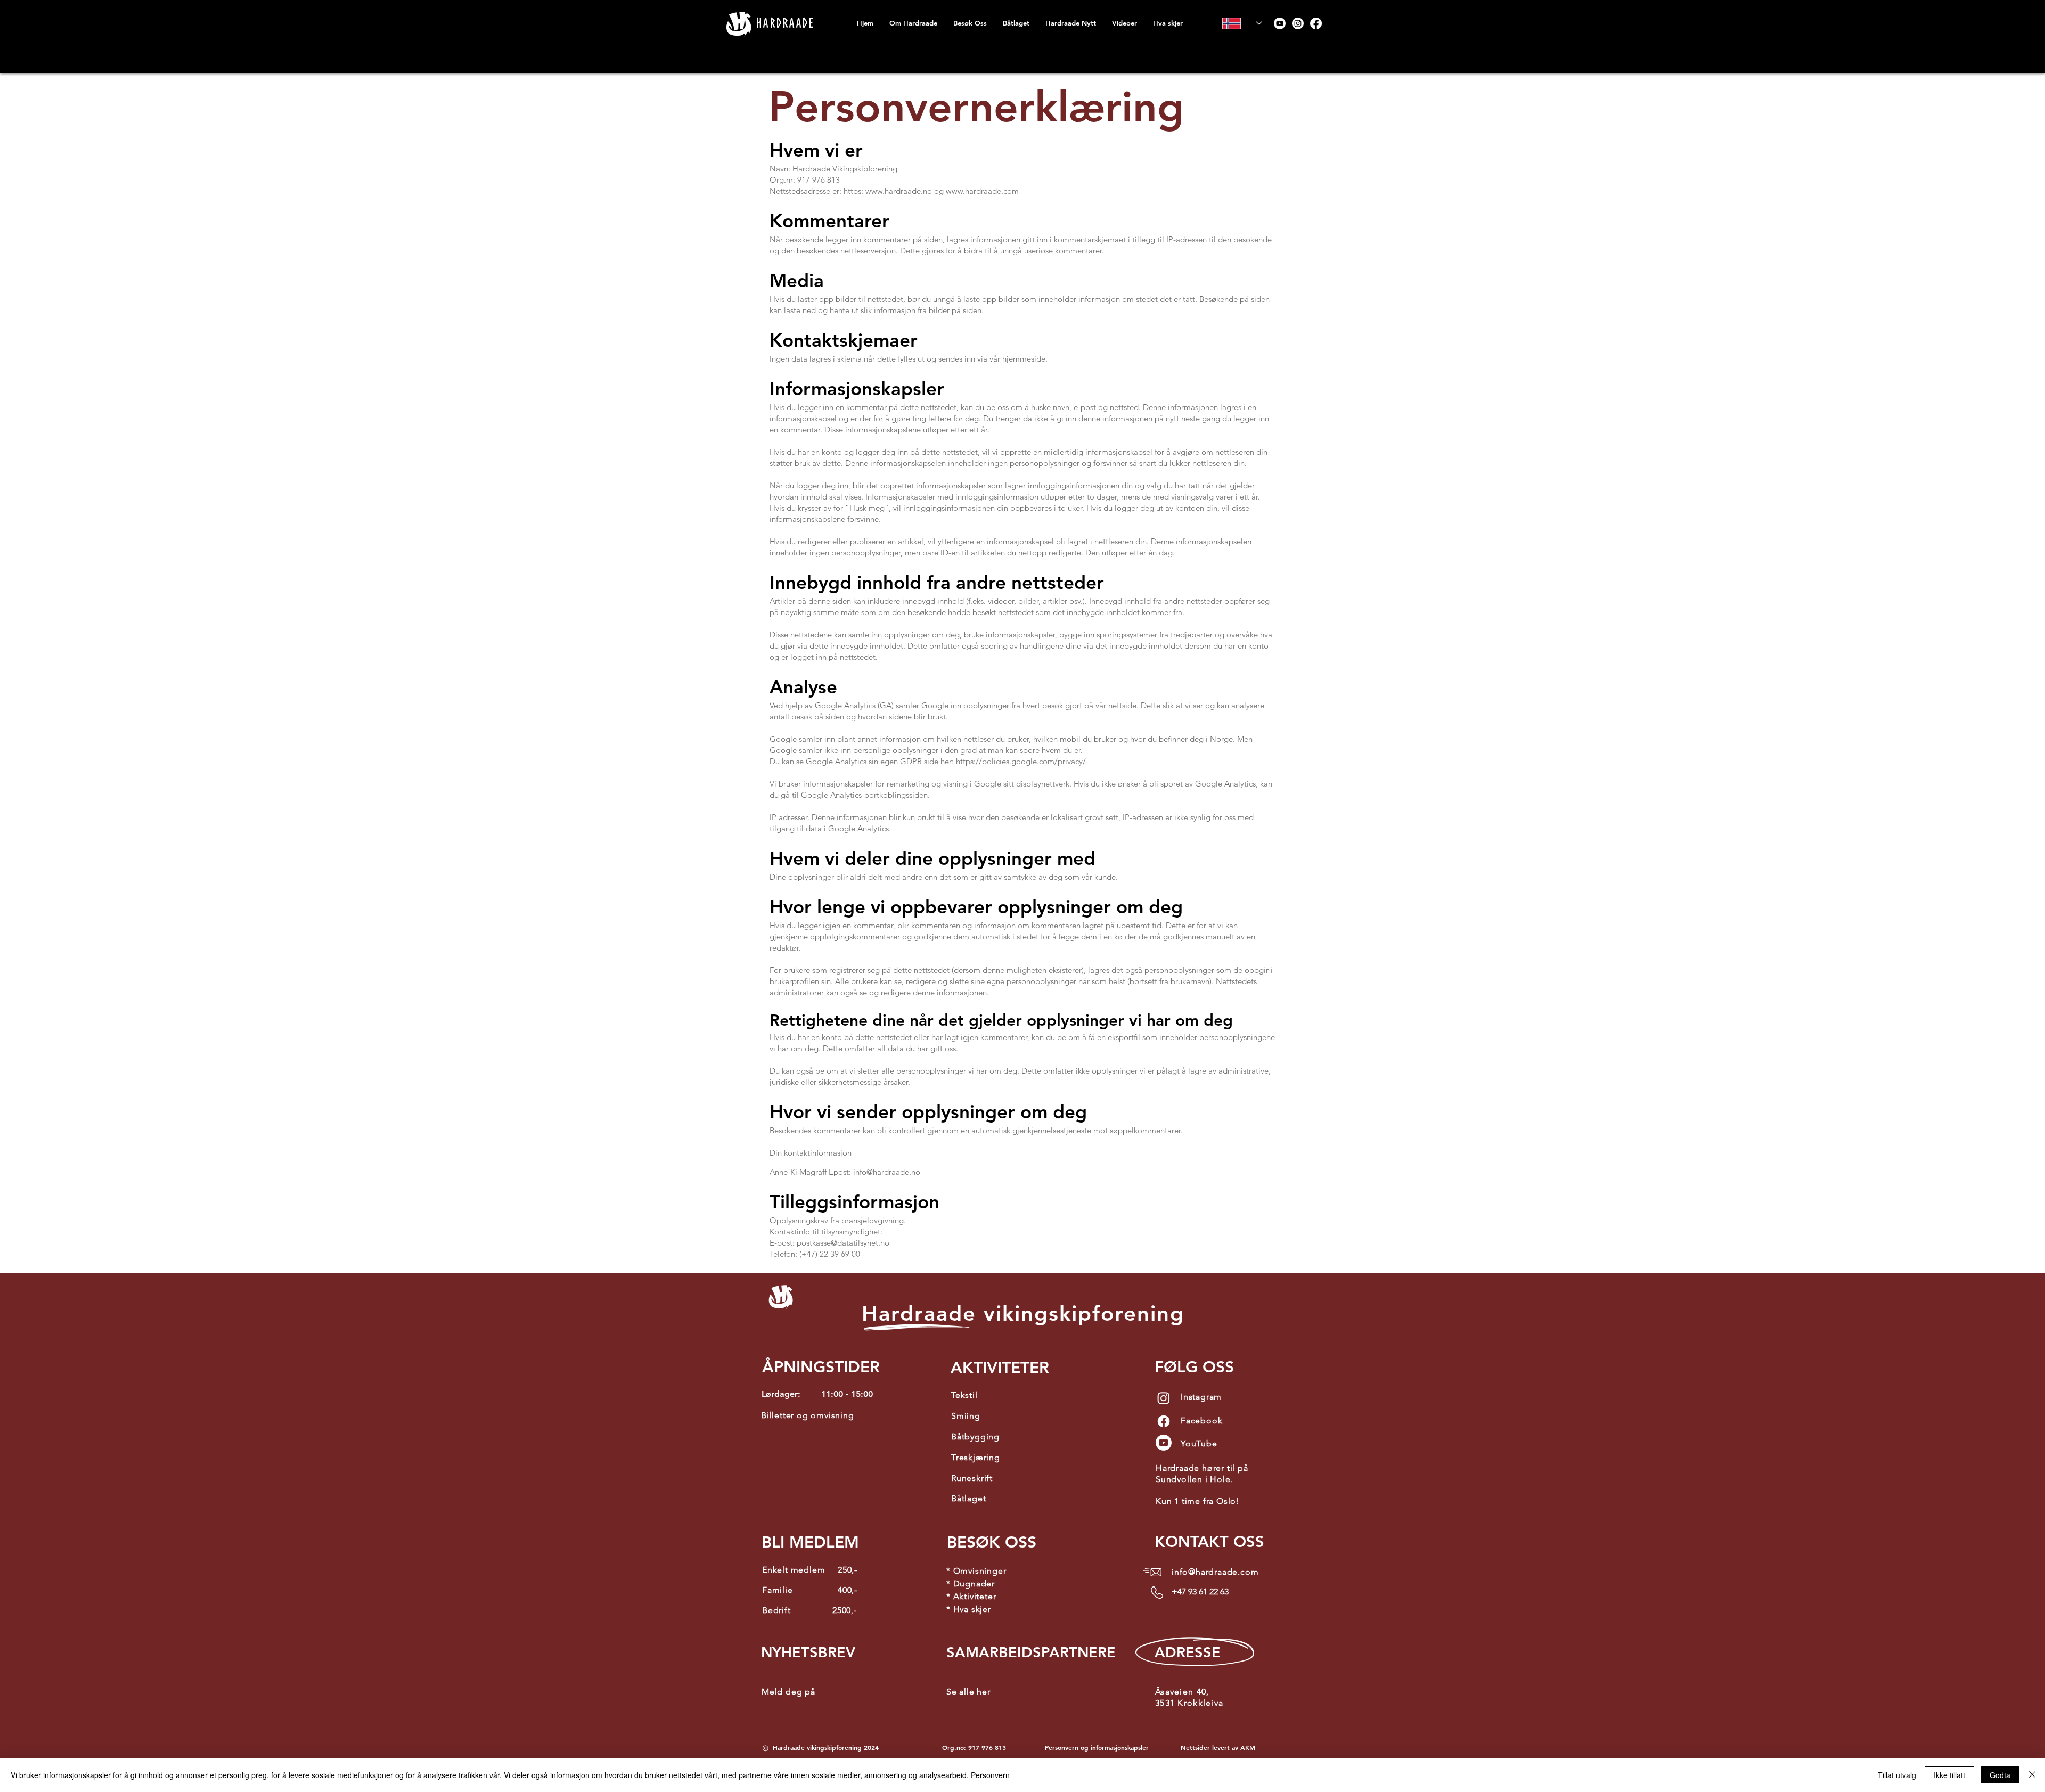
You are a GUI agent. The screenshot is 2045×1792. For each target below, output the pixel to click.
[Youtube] (1280, 23)
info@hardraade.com (1215, 1572)
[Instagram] (1298, 23)
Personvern (990, 1775)
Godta (2000, 1775)
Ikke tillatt (1949, 1775)
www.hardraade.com (982, 191)
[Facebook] (1316, 23)
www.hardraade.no (899, 191)
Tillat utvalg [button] (1897, 1775)
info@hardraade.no (887, 1172)
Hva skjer (972, 1609)
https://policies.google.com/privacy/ (1021, 761)
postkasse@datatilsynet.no (843, 1243)
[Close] (2032, 1775)
